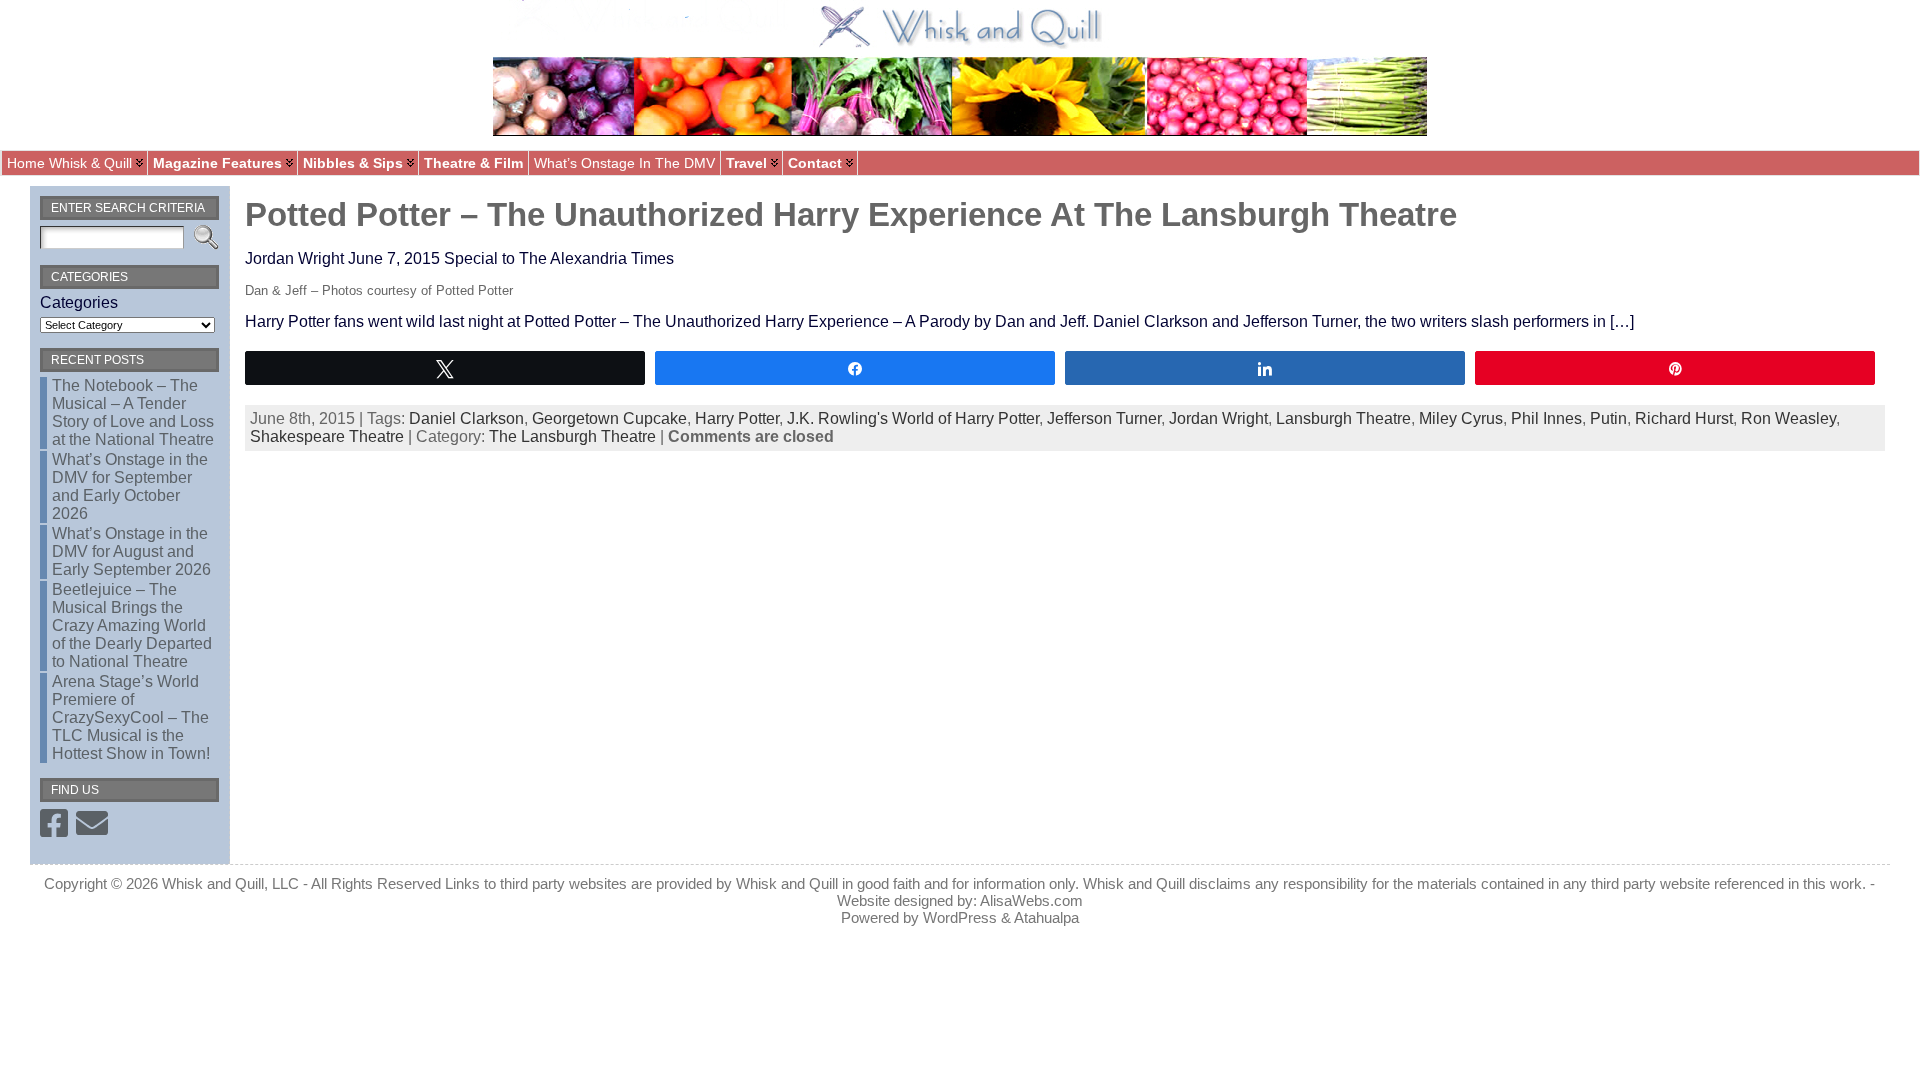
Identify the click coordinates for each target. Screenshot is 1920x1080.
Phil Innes (1546, 418)
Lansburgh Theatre (1343, 418)
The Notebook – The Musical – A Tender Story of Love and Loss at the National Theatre (133, 412)
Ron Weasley (1788, 418)
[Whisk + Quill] (960, 75)
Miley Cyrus (1461, 418)
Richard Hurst (1684, 418)
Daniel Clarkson (466, 418)
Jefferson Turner (1104, 418)
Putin (1608, 418)
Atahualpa (1046, 917)
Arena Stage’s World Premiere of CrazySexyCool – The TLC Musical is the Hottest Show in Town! (131, 717)
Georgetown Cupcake (609, 418)
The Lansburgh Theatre (572, 436)
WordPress (960, 917)
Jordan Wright (1218, 418)
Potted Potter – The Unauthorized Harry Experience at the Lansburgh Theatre (851, 214)
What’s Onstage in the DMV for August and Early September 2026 (131, 551)
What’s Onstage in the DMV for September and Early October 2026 (130, 486)
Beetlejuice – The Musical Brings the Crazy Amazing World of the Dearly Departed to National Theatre (132, 625)
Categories (79, 302)
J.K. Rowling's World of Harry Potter (913, 418)
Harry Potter (737, 418)
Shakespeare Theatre (327, 436)
